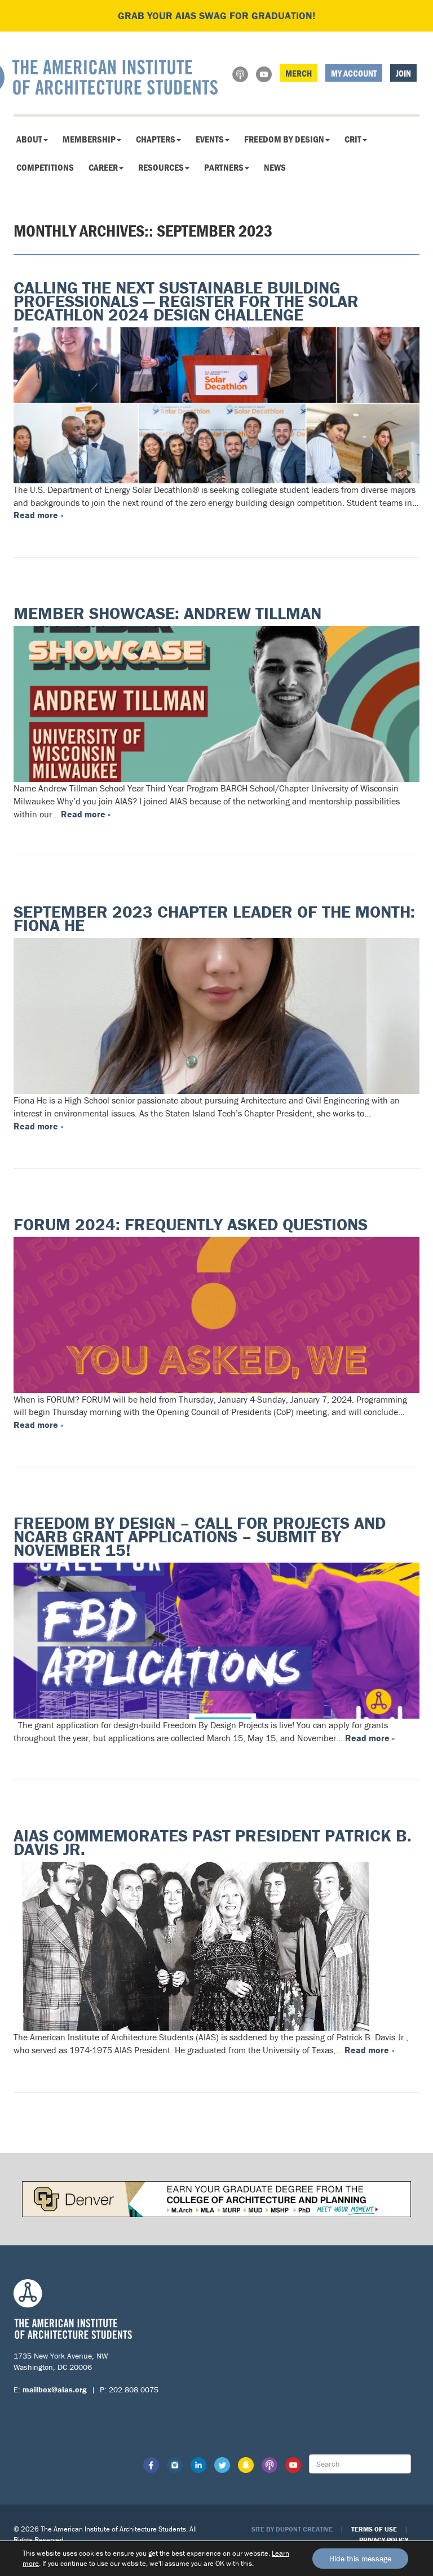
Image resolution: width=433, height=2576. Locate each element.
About (29, 139)
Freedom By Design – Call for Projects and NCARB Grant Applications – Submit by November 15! (200, 1536)
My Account (354, 73)
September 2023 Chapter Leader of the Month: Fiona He (214, 918)
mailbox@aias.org (55, 2390)
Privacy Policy (384, 2540)
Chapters (156, 139)
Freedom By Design (284, 139)
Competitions (45, 167)
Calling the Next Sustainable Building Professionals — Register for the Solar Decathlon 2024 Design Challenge (186, 301)
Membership (89, 139)
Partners (224, 167)
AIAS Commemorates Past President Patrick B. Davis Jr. (213, 1842)
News (275, 167)
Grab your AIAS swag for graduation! (216, 15)
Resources (161, 167)
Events (210, 139)
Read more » (38, 515)
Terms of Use (374, 2529)
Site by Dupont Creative (292, 2529)
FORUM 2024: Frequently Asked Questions (191, 1224)
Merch (299, 73)
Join (403, 73)
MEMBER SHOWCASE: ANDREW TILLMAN (167, 613)
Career (103, 167)
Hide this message (360, 2559)
